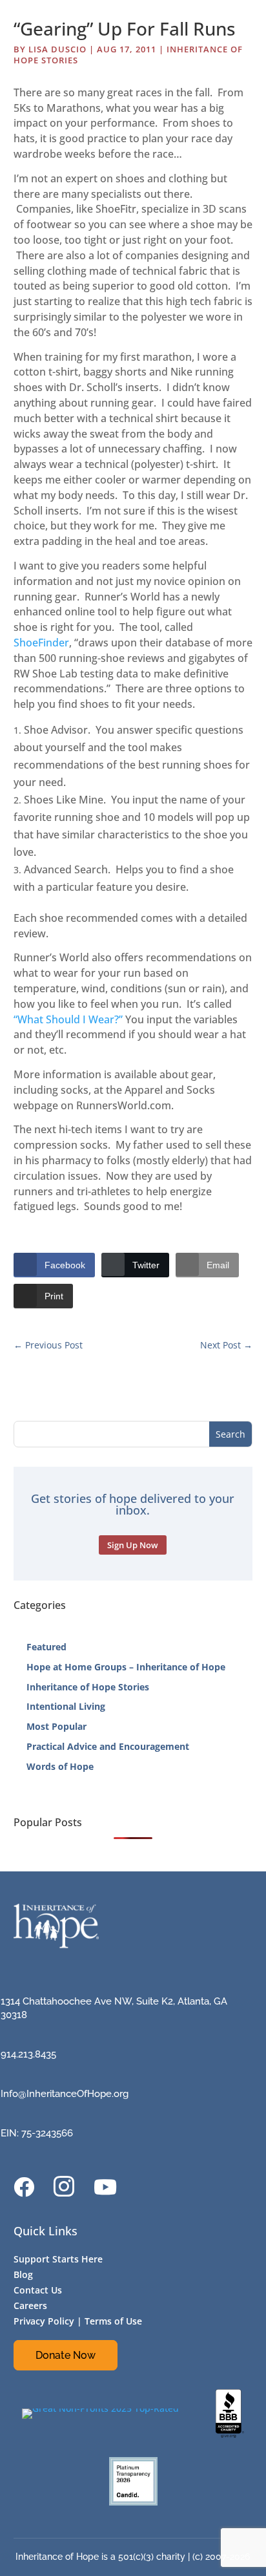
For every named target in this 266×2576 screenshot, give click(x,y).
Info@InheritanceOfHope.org (65, 2094)
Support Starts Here (58, 2259)
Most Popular (56, 1726)
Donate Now (66, 2355)
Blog (23, 2274)
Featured (46, 1647)
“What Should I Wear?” (68, 1019)
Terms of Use (113, 2321)
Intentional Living (66, 1706)
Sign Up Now (133, 1545)
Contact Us (38, 2290)
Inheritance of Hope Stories (88, 1687)
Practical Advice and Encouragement (108, 1746)
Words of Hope (60, 1766)
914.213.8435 (28, 2054)
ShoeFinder (41, 643)
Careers (30, 2305)
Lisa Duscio (57, 49)
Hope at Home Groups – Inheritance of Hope (126, 1667)
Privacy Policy (44, 2321)
